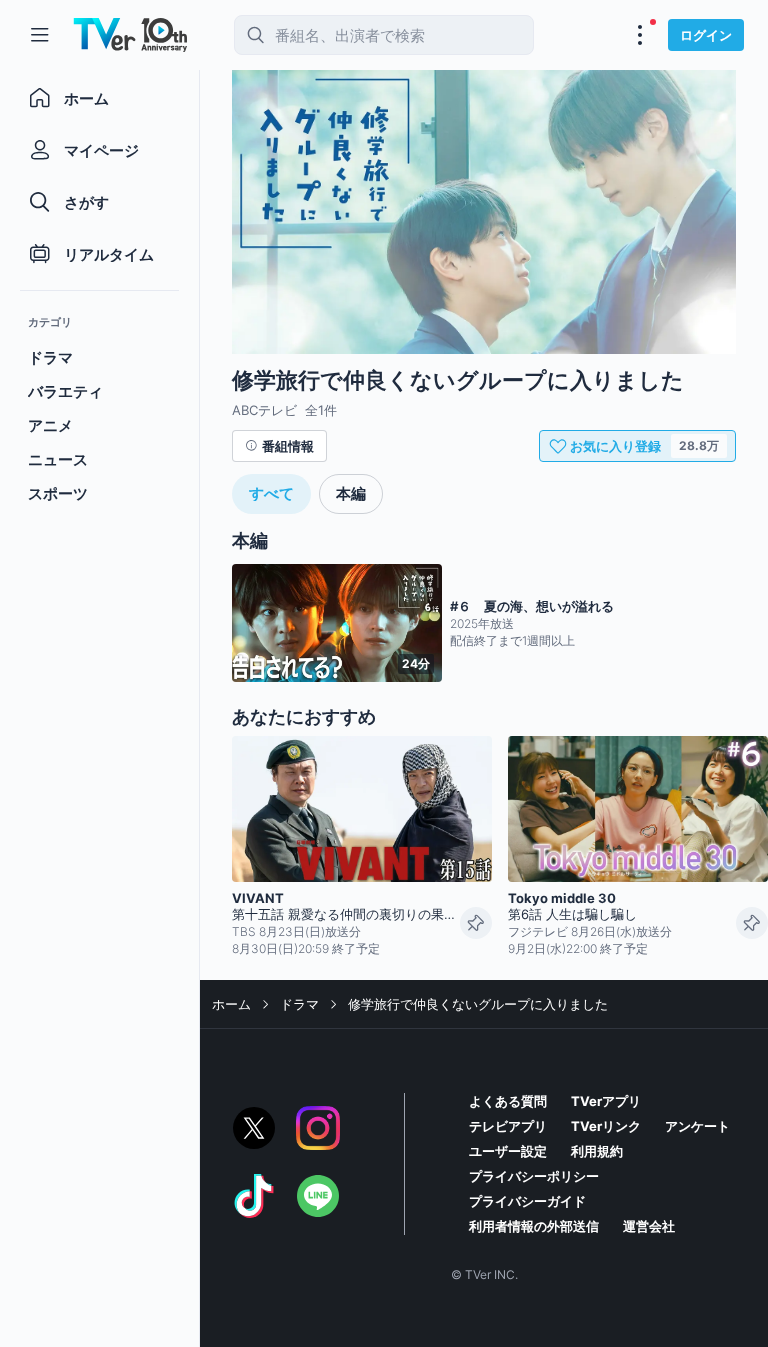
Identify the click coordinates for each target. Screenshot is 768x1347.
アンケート (697, 1126)
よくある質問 (508, 1101)
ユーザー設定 (508, 1151)
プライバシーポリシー (534, 1176)
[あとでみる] (476, 923)
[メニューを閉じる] (40, 35)
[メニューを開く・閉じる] (640, 35)
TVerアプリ (606, 1101)
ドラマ (299, 1004)
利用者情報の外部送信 (534, 1226)
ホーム (231, 1004)
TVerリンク (606, 1126)
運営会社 (649, 1226)
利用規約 (597, 1151)
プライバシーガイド (527, 1201)
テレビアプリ (508, 1126)
